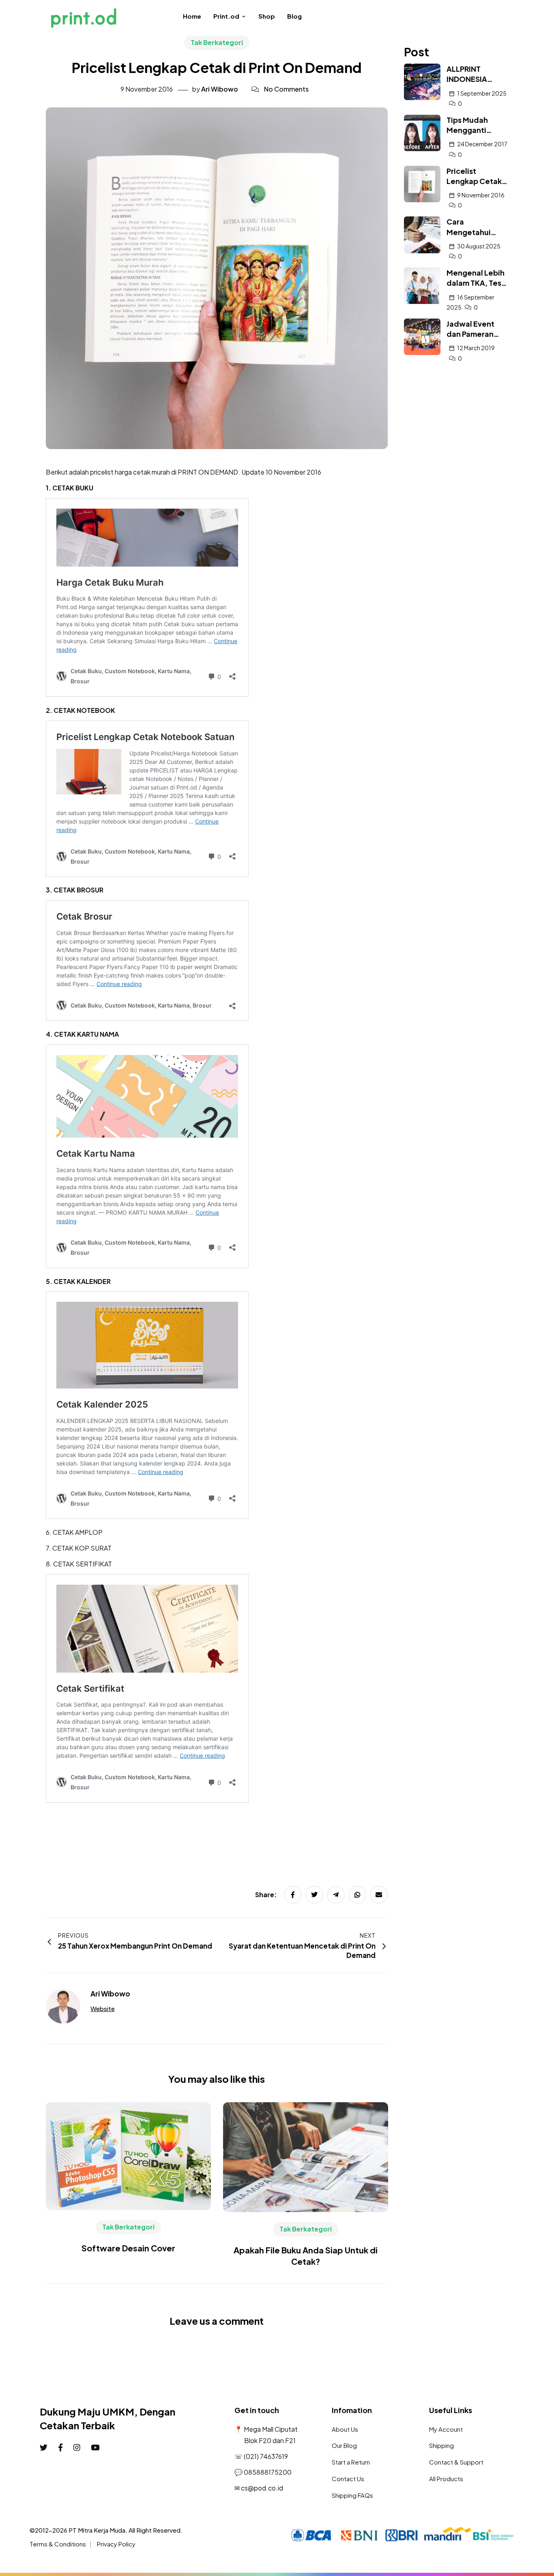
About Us (345, 2429)
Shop (267, 16)
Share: (266, 1895)
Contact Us (348, 2479)
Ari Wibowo (220, 89)
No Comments (286, 89)
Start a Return (351, 2462)
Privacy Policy (116, 2544)
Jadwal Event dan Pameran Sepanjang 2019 (475, 334)
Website (103, 2008)
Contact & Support (456, 2462)
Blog (294, 16)
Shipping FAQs (352, 2495)
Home (192, 16)
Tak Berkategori (217, 42)
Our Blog (344, 2445)
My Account (446, 2429)
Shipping (441, 2445)
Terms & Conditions (58, 2544)
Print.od (226, 16)
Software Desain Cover (128, 2248)
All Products (446, 2479)
